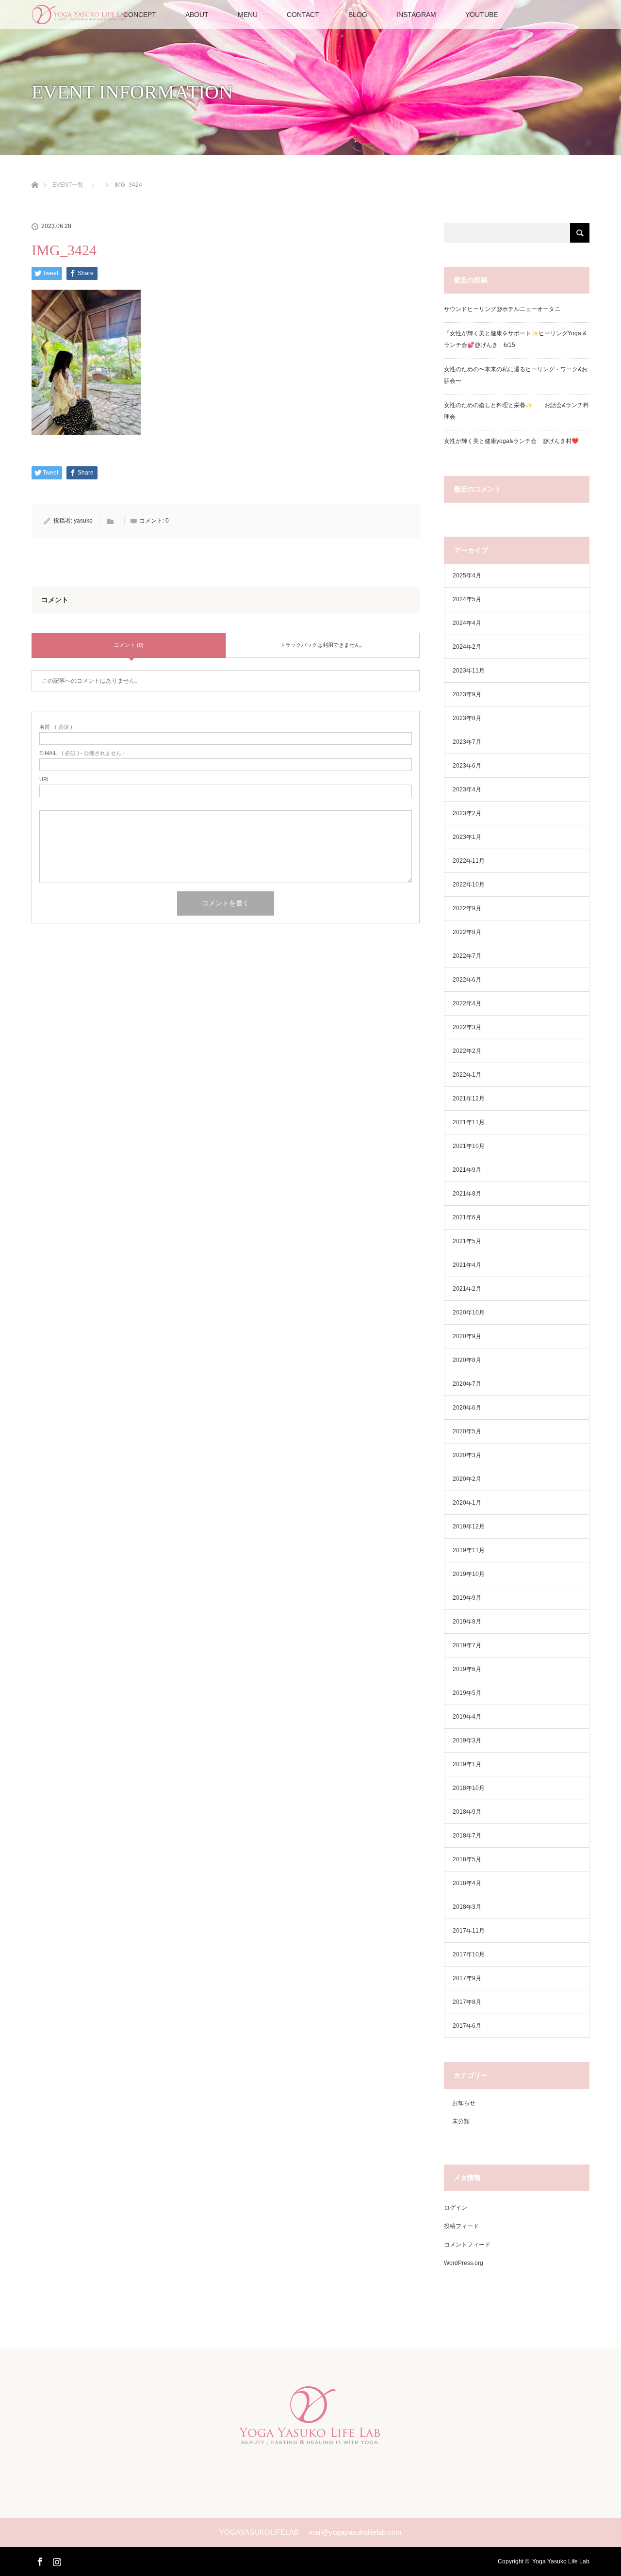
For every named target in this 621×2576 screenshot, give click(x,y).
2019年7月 (467, 1645)
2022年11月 (469, 861)
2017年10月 (469, 1954)
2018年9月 (467, 1812)
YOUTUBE (482, 15)
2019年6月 (467, 1669)
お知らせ (464, 2103)
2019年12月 (469, 1526)
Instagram (56, 2560)
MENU (248, 15)
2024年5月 (467, 599)
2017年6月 (467, 2026)
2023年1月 (467, 837)
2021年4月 (467, 1265)
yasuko (83, 521)
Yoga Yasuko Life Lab (561, 2561)
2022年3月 (467, 1027)
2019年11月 (469, 1550)
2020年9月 (467, 1336)
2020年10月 (469, 1313)
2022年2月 (467, 1051)
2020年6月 (467, 1408)
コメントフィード (467, 2245)
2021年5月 (467, 1241)
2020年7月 (467, 1384)
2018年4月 (467, 1883)
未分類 (461, 2121)
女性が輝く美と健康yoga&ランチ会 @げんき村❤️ (513, 441)
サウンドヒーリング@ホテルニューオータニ (502, 309)
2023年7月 (467, 742)
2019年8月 (467, 1622)
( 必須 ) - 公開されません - (82, 753)
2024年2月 (467, 647)
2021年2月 (467, 1289)
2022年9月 (467, 908)
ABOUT (197, 15)
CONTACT (303, 15)
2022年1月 (467, 1075)
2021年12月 (469, 1099)
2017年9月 (467, 1978)
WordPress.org (464, 2263)
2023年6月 (467, 766)
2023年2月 (467, 813)
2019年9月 (467, 1598)
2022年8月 (467, 932)
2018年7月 (467, 1836)
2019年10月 (469, 1574)
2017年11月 (469, 1931)
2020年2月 (467, 1479)
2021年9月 (467, 1170)
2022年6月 (467, 980)
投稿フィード (461, 2226)
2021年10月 (469, 1146)
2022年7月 (467, 956)
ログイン (456, 2208)
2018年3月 (467, 1907)
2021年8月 (467, 1194)
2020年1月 (467, 1503)
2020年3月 (467, 1455)
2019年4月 (467, 1717)
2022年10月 (469, 885)
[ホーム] (35, 173)
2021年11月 (469, 1122)
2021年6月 (467, 1217)
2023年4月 (467, 789)
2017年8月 (467, 2002)
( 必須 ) (56, 727)
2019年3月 (467, 1740)
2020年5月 (467, 1431)
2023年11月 (469, 671)
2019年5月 (467, 1693)
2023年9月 (467, 694)
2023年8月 (467, 718)
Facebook (39, 2560)
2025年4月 (467, 575)
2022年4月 (467, 1003)
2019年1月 (467, 1764)
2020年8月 (467, 1360)
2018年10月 (469, 1788)
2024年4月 (467, 623)
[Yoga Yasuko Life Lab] (310, 2438)
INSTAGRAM (416, 15)
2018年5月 (467, 1859)
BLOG (358, 15)
